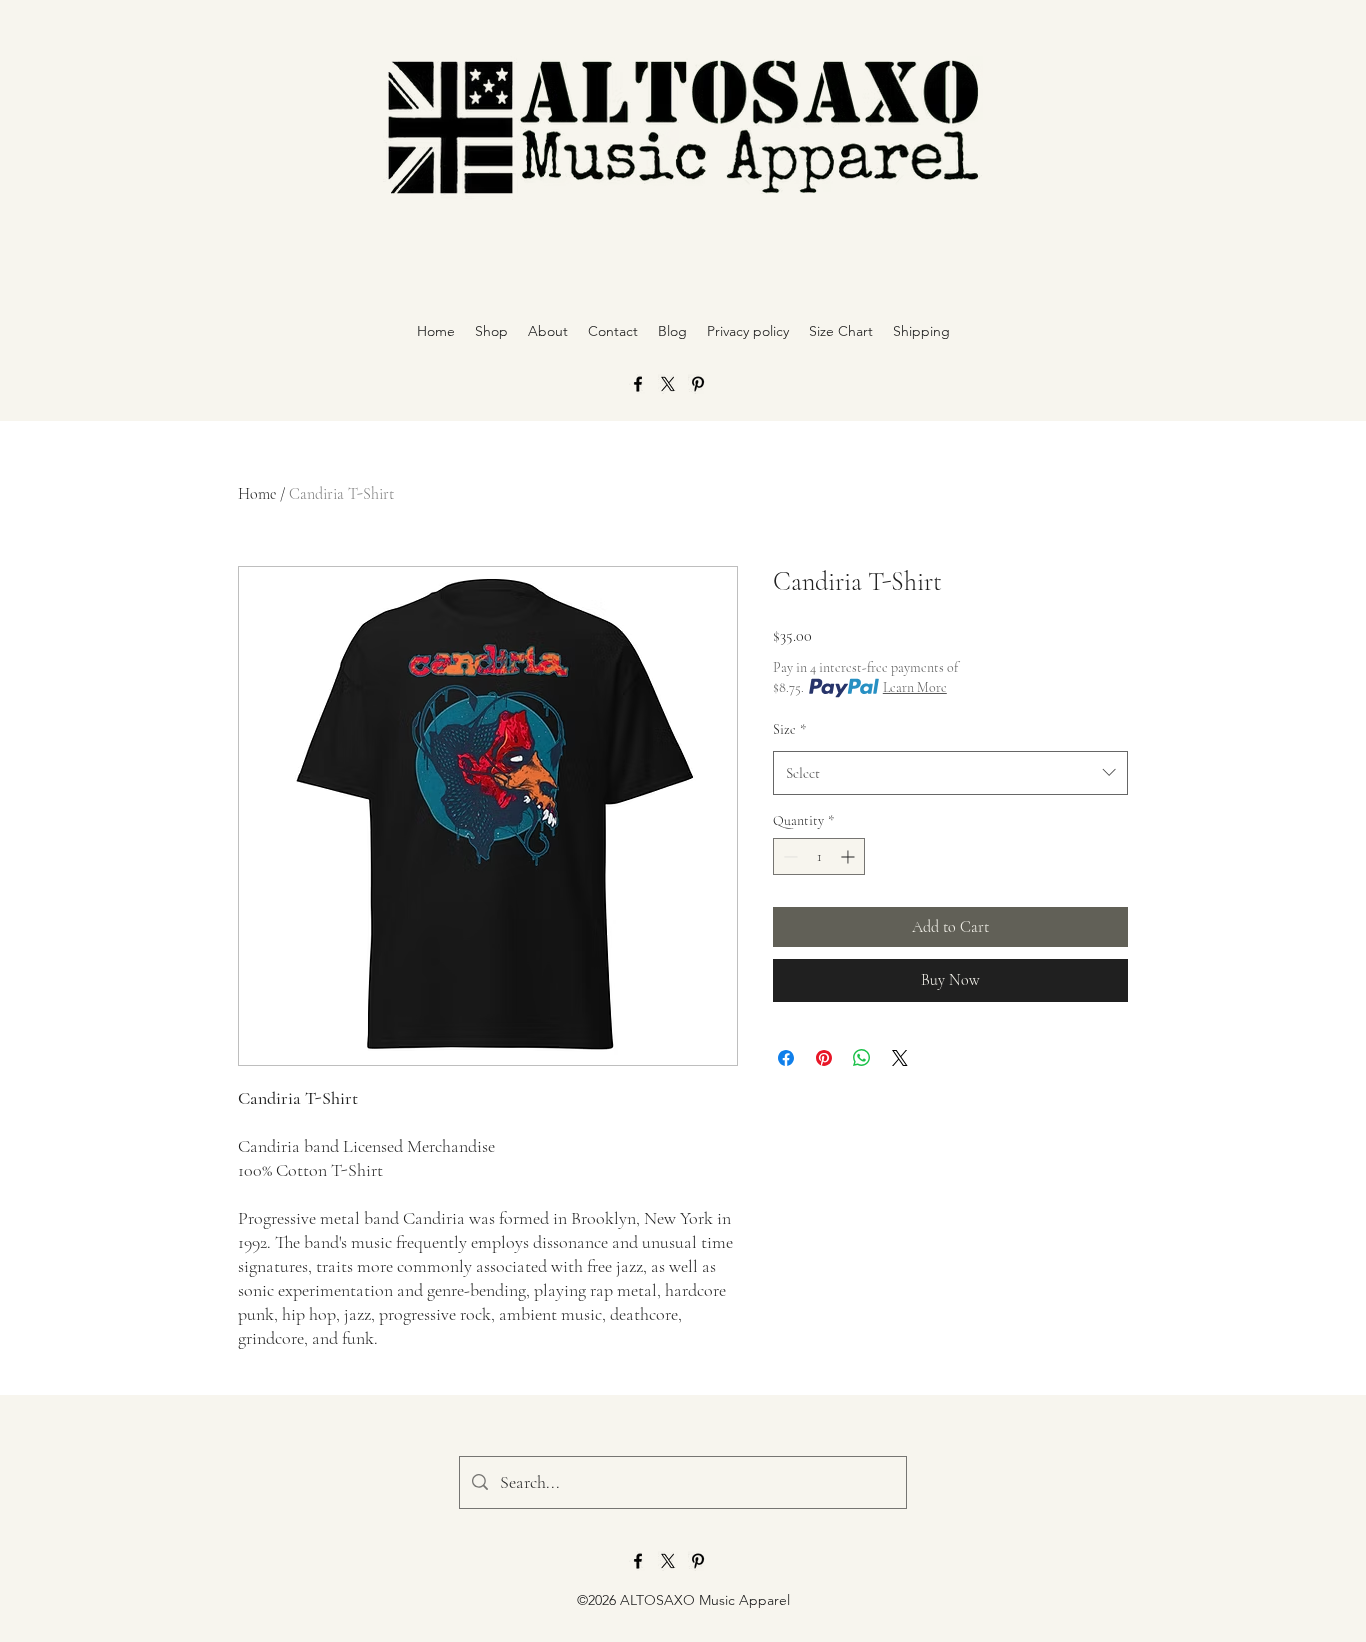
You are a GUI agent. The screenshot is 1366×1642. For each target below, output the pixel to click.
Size (789, 729)
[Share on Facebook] (786, 1058)
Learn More (915, 687)
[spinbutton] (819, 856)
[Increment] (849, 856)
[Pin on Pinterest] (824, 1058)
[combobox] (950, 773)
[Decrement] (788, 856)
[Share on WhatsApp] (862, 1058)
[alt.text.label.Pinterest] (698, 384)
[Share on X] (900, 1058)
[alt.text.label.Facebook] (638, 384)
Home (257, 494)
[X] (668, 384)
